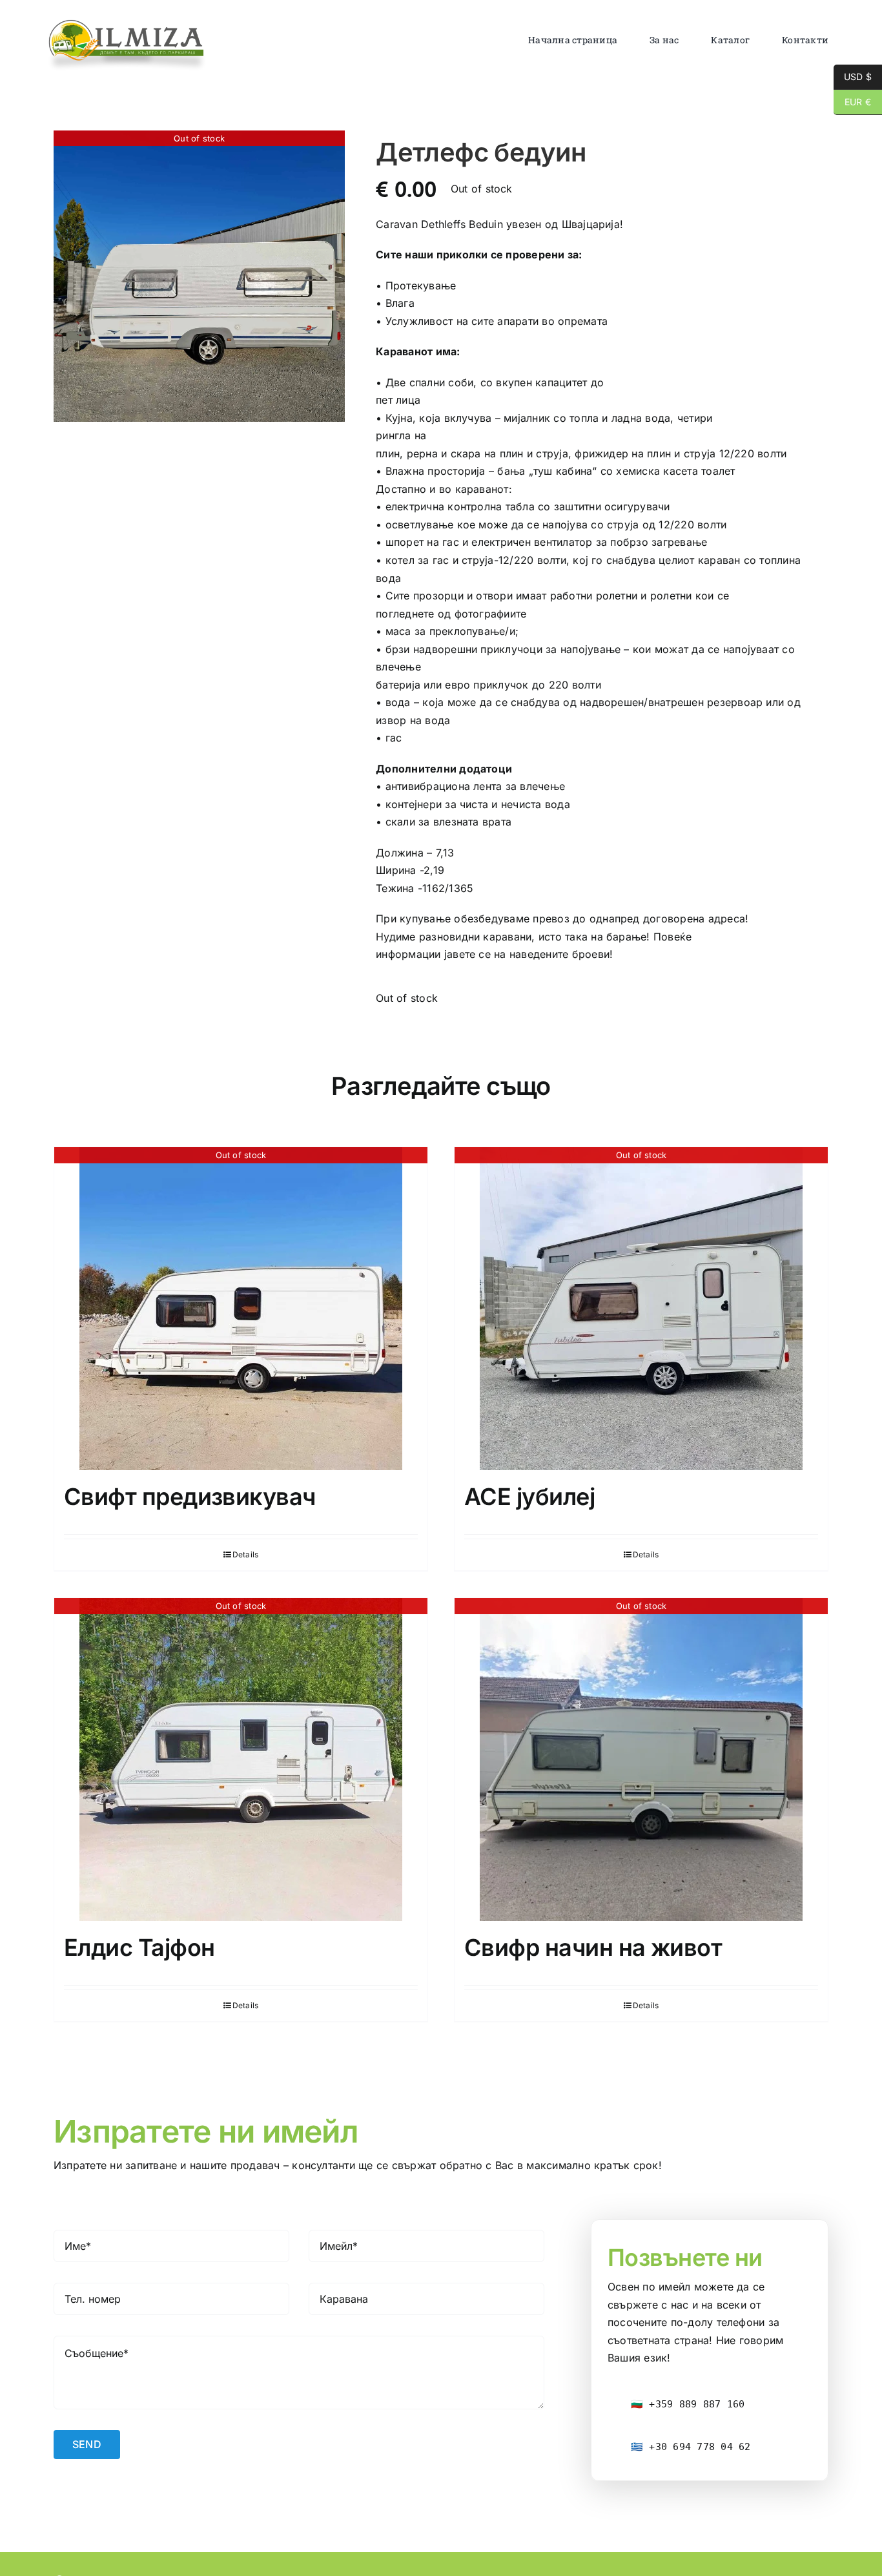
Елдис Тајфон (139, 1948)
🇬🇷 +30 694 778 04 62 (691, 2447)
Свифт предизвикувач (190, 1497)
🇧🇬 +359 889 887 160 (688, 2404)
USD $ (853, 77)
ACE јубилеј (529, 1497)
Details (246, 1554)
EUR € (852, 102)
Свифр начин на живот (593, 1948)
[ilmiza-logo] (127, 23)
